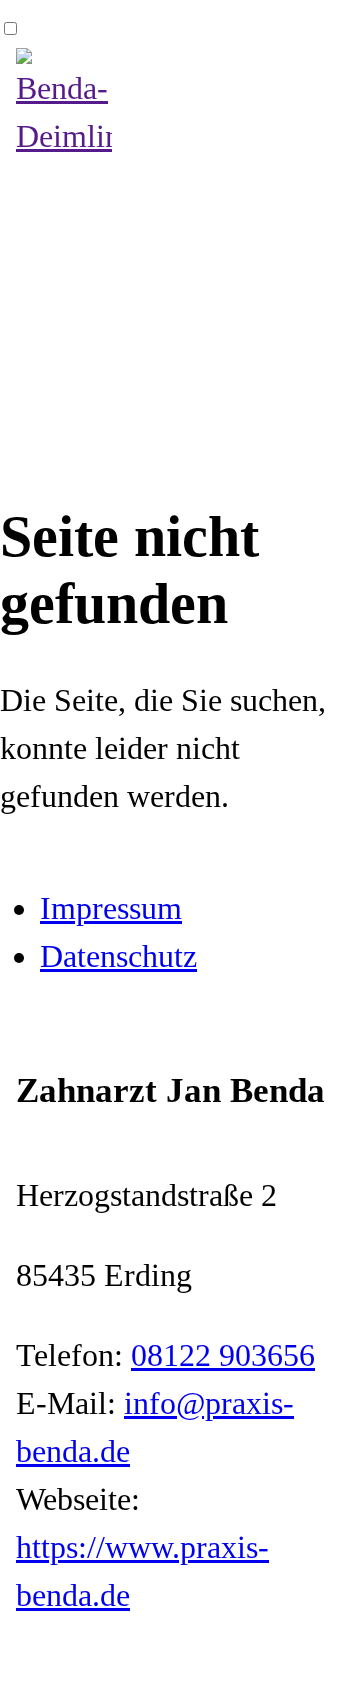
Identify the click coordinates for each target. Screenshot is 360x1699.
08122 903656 (223, 1355)
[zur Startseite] (64, 136)
